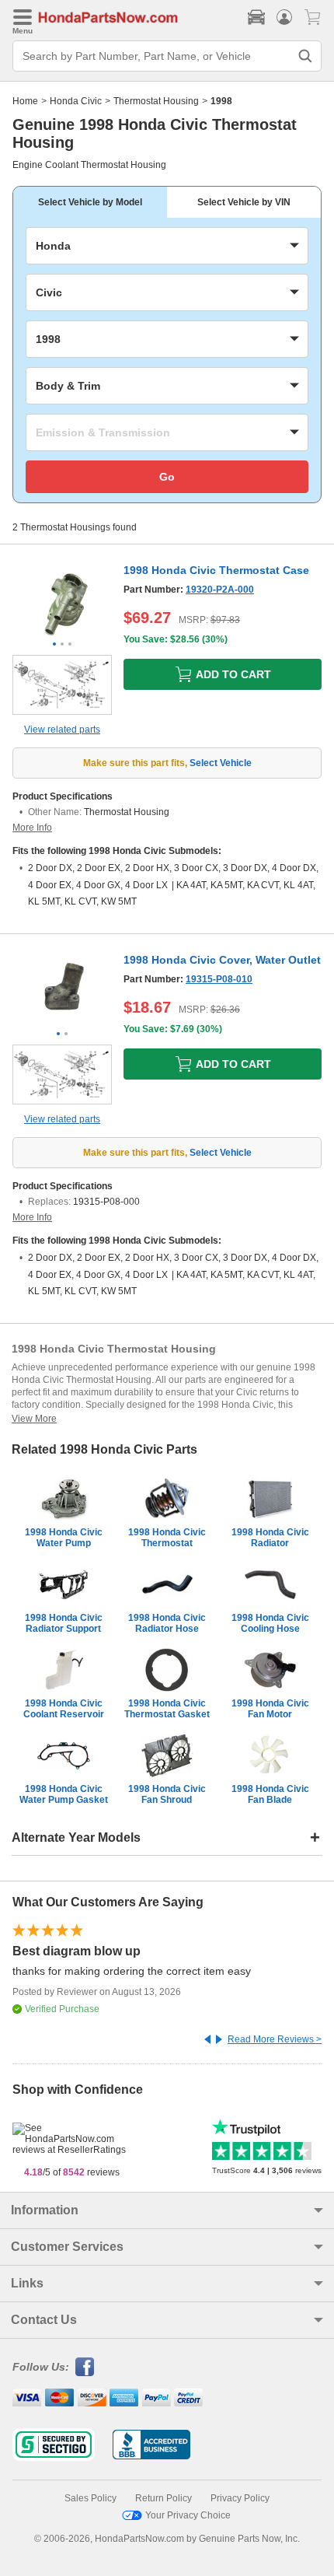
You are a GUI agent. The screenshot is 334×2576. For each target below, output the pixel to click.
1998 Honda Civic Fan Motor (270, 1709)
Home (25, 101)
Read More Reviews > (275, 2039)
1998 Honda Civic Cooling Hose (270, 1623)
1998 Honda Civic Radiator (270, 1538)
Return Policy (164, 2498)
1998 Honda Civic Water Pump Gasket (64, 1794)
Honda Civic (76, 101)
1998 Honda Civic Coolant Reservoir (64, 1709)
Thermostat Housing (156, 101)
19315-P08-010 (219, 979)
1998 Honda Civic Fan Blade (270, 1794)
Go (167, 477)
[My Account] (284, 17)
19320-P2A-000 (220, 590)
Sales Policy (90, 2498)
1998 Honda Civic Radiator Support (64, 1623)
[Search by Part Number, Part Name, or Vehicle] (305, 56)
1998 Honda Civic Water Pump (64, 1538)
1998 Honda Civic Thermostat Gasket (167, 1709)
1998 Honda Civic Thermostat (167, 1538)
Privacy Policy (240, 2498)
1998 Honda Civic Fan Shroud (167, 1794)
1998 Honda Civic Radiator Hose (167, 1623)
